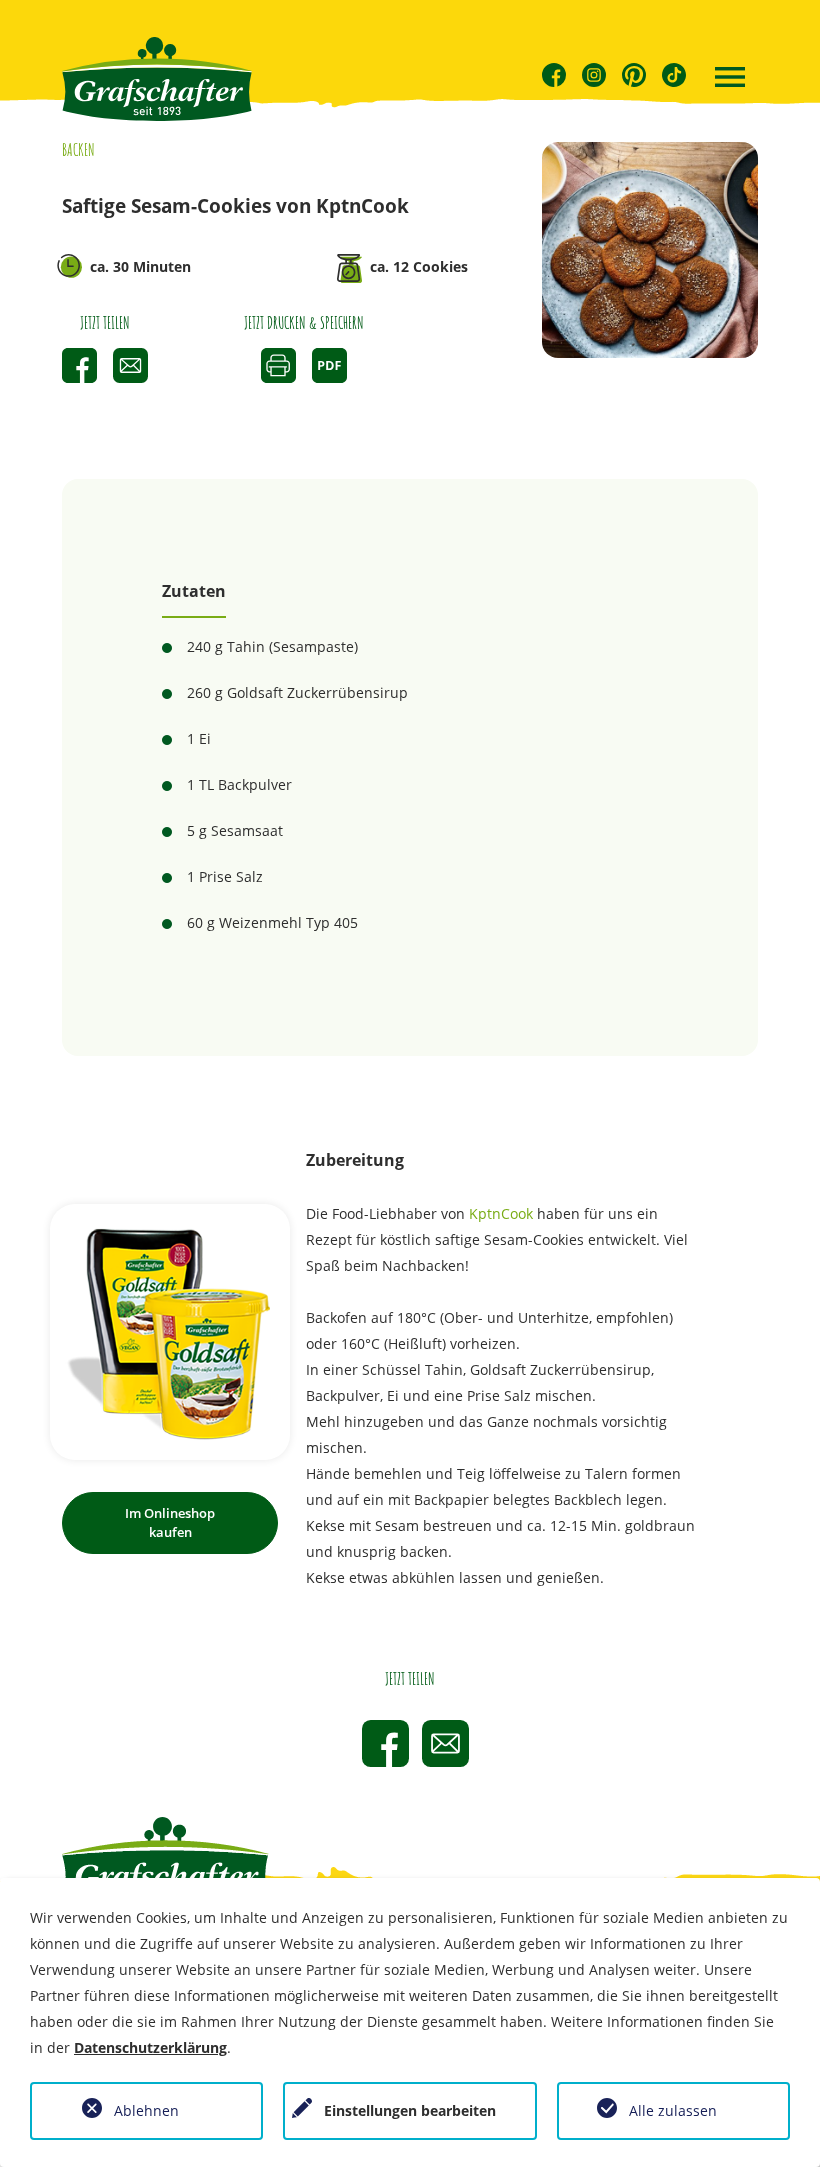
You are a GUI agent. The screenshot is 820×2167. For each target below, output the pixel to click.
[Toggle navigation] (730, 79)
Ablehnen (146, 2110)
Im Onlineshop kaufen (170, 1522)
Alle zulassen (673, 2110)
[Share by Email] (130, 365)
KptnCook (501, 1213)
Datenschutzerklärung (150, 2047)
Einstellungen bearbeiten (410, 2110)
